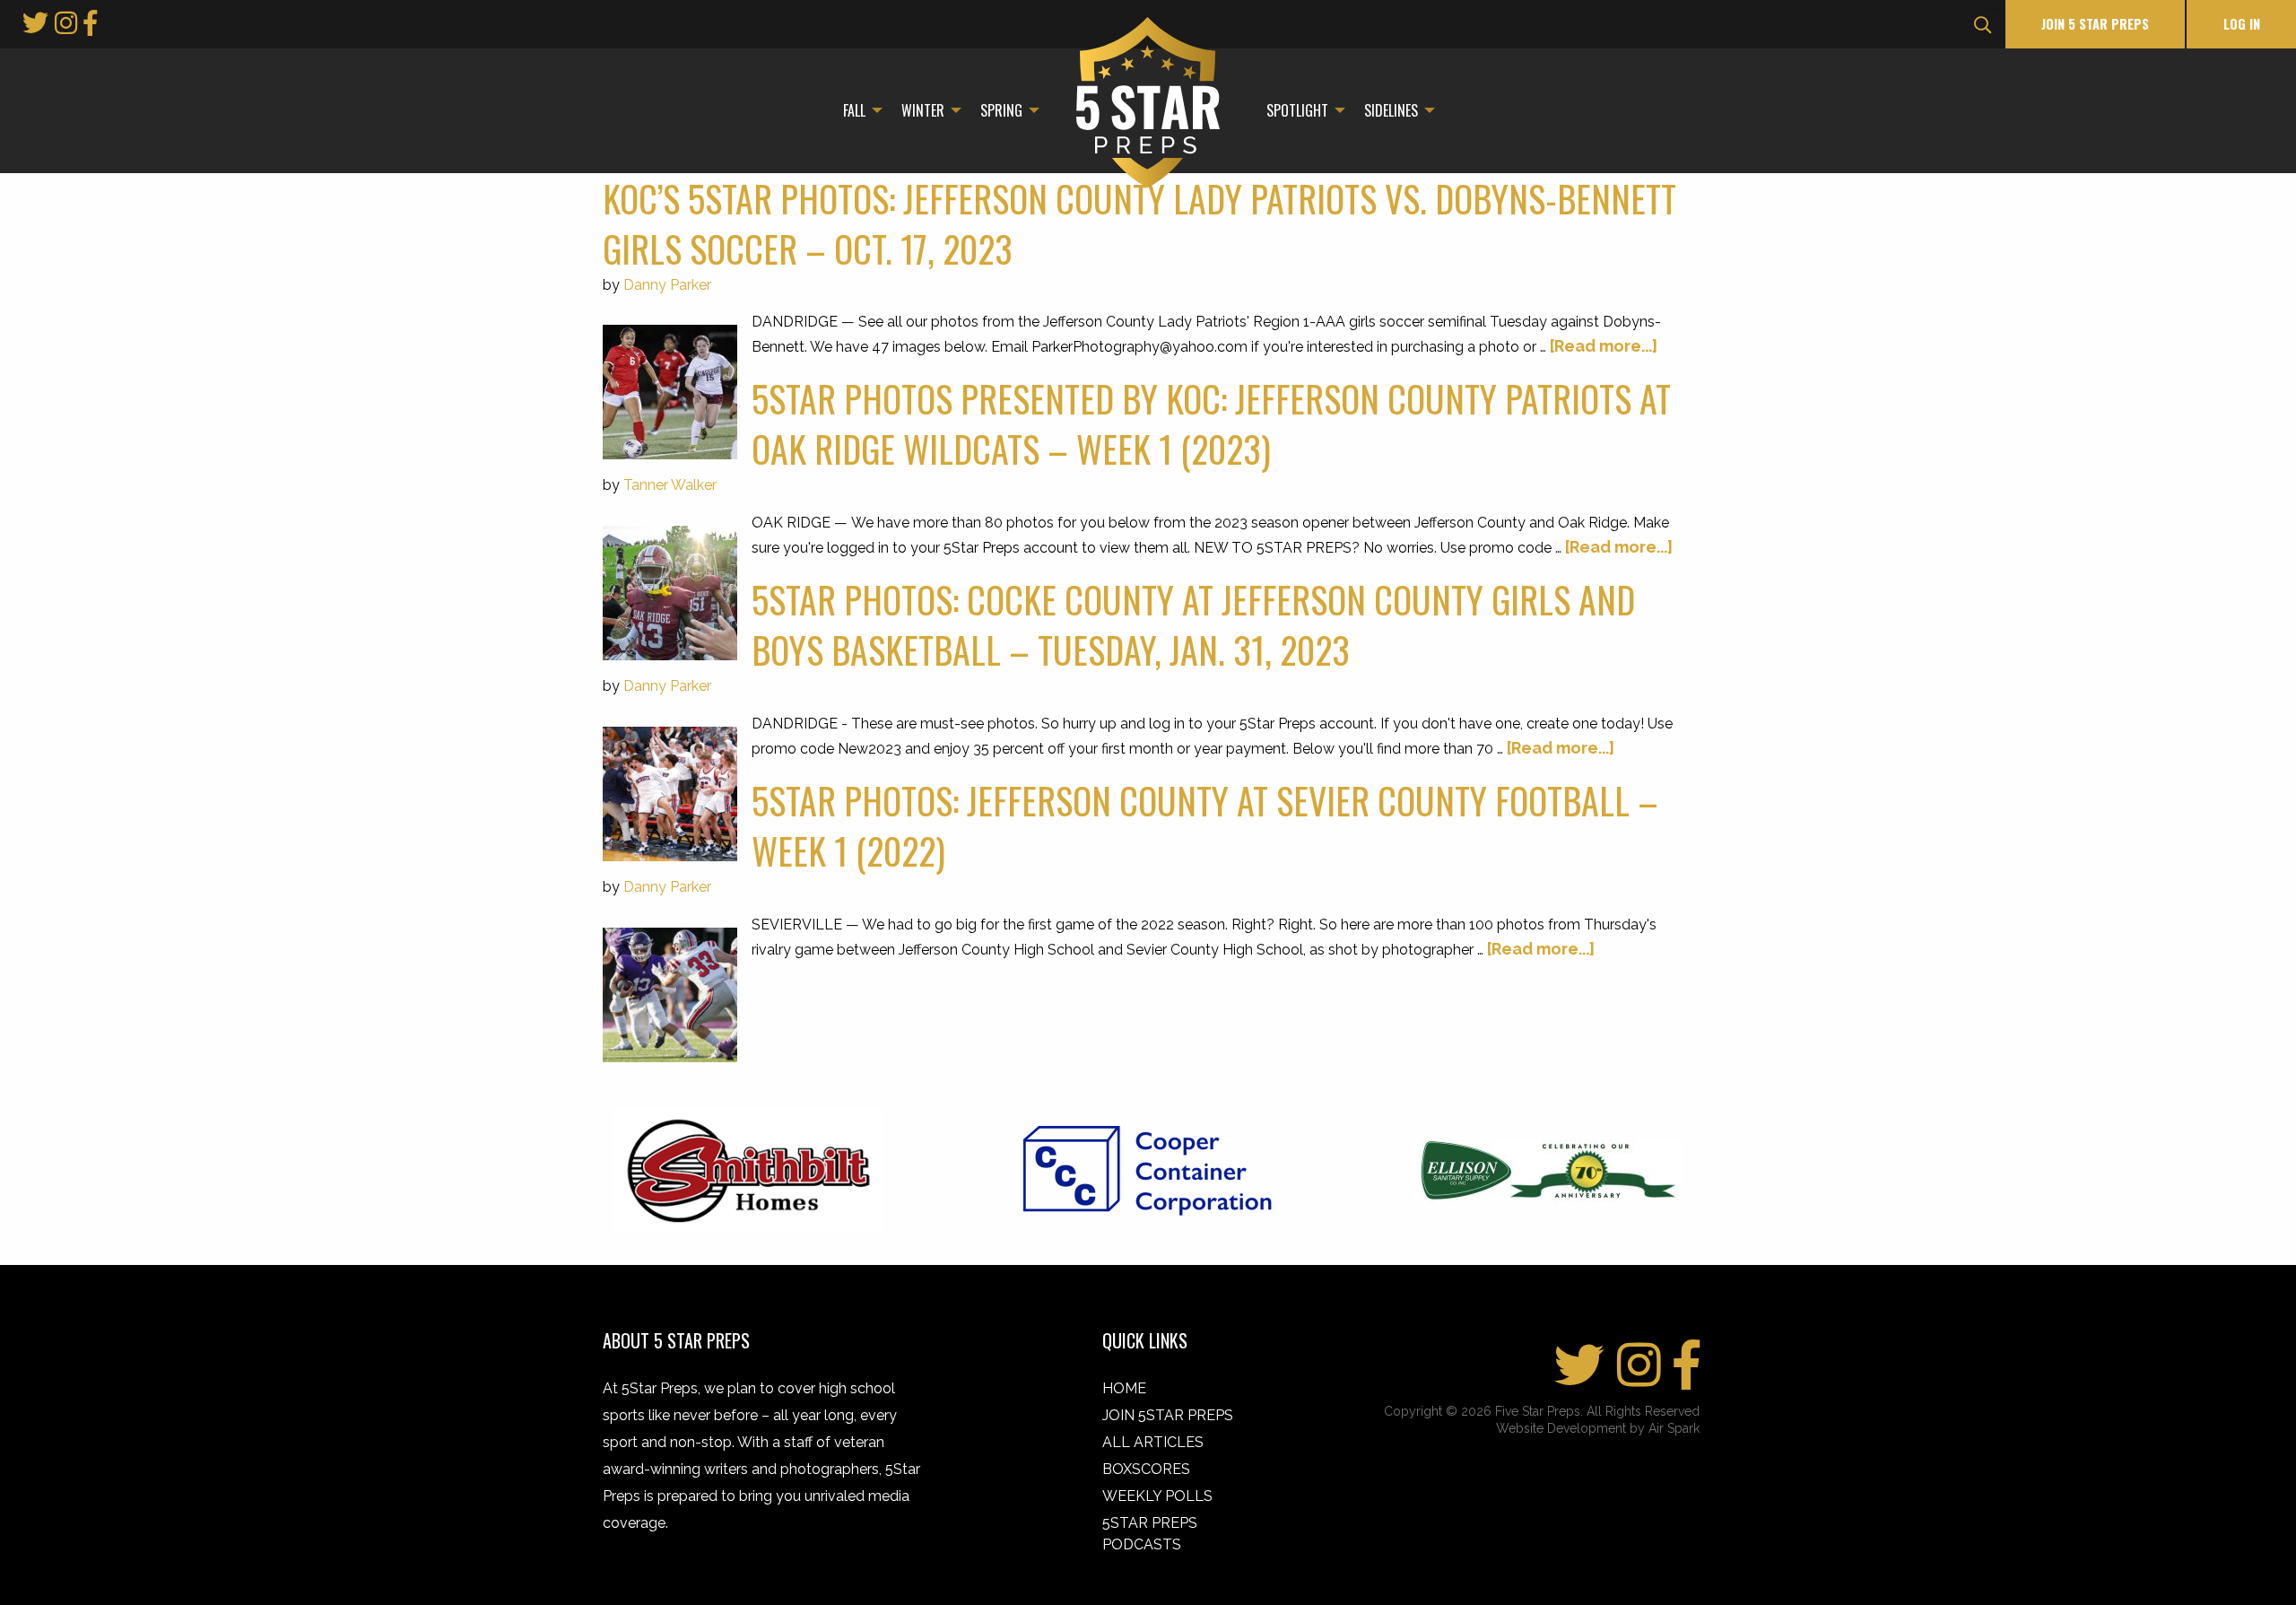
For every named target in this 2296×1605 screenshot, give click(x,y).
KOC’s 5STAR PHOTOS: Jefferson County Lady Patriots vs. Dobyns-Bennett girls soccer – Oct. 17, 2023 (1139, 223)
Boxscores (1146, 1469)
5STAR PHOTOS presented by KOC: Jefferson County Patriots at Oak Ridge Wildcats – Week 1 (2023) (1211, 423)
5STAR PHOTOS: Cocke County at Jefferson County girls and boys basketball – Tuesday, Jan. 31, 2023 (1193, 624)
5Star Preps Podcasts (1150, 1534)
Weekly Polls (1157, 1496)
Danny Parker (667, 285)
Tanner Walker (670, 485)
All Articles (1153, 1442)
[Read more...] (1604, 346)
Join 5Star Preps (1168, 1415)
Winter (923, 110)
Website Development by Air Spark (1598, 1428)
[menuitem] (858, 110)
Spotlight (1297, 110)
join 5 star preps (2095, 24)
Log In (2242, 24)
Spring (1001, 110)
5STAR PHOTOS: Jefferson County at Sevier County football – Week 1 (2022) (1205, 825)
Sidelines (1391, 110)
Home (1124, 1388)
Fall (854, 110)
